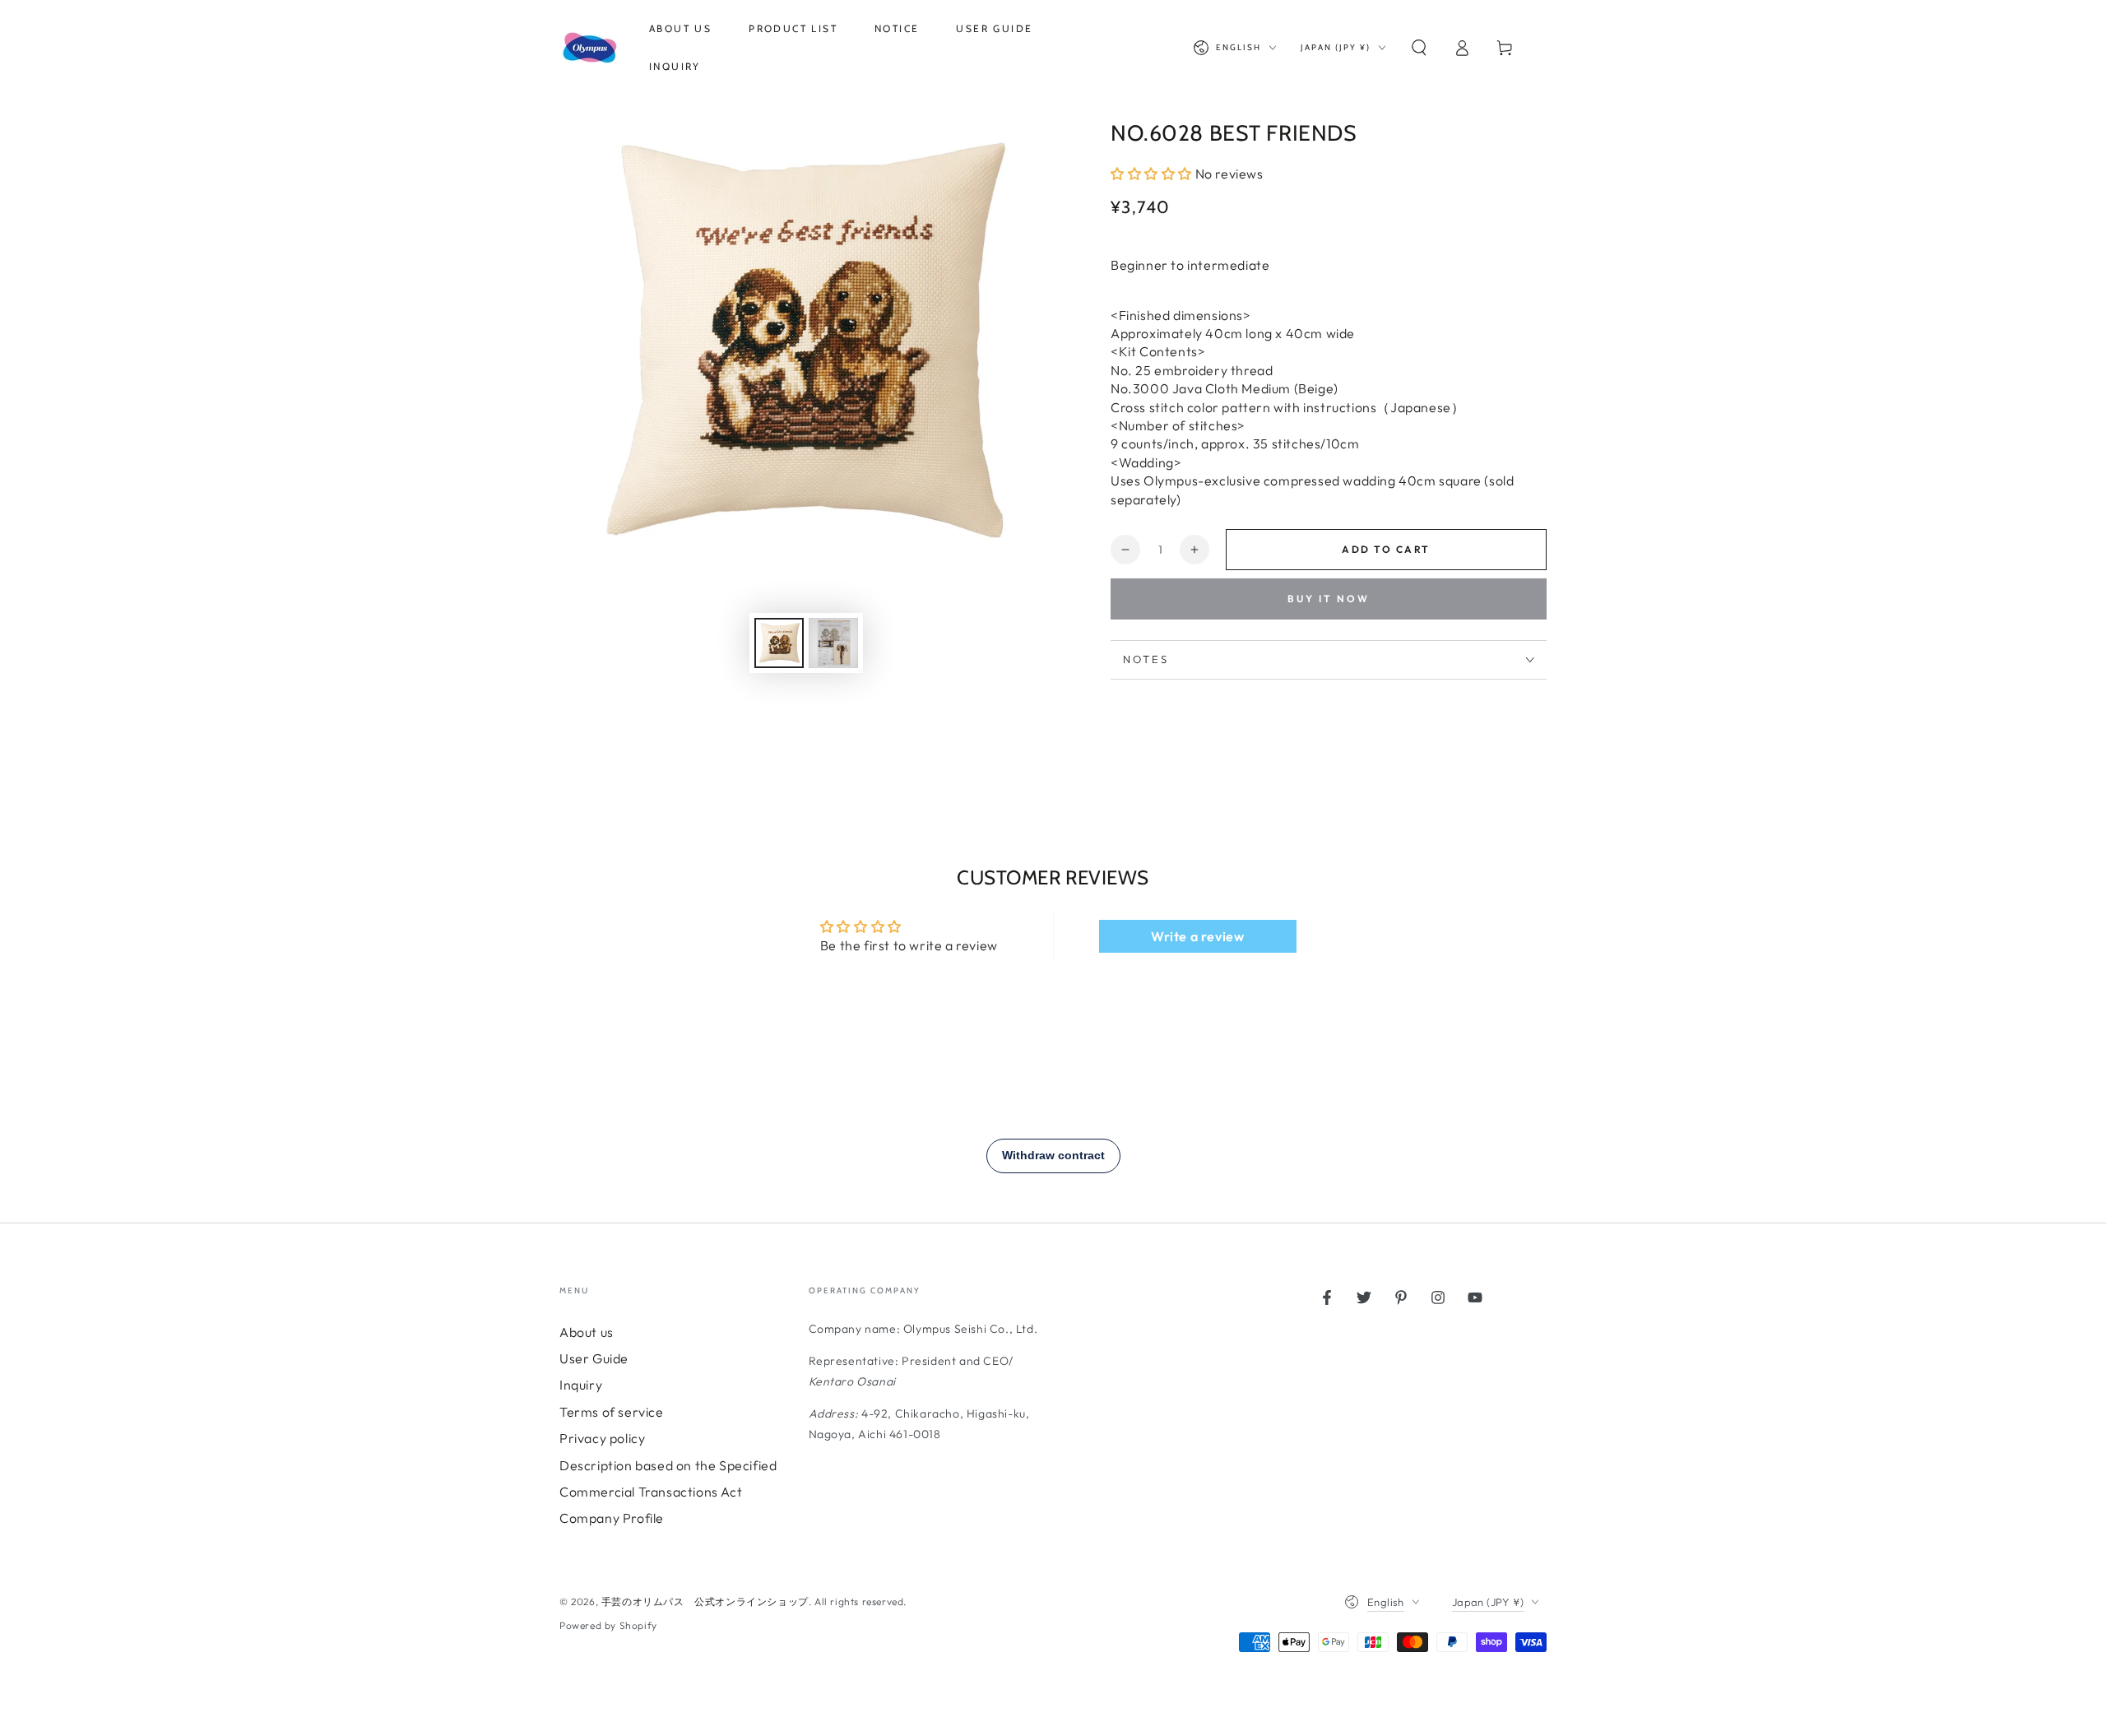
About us (587, 1332)
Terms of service (612, 1412)
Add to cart (1386, 549)
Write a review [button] (1197, 936)
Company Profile (612, 1518)
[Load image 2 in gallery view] (833, 643)
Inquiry (581, 1385)
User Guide (594, 1358)
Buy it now (1329, 599)
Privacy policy (602, 1438)
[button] (1419, 48)
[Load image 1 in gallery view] (779, 643)
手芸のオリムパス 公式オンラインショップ (705, 1601)
